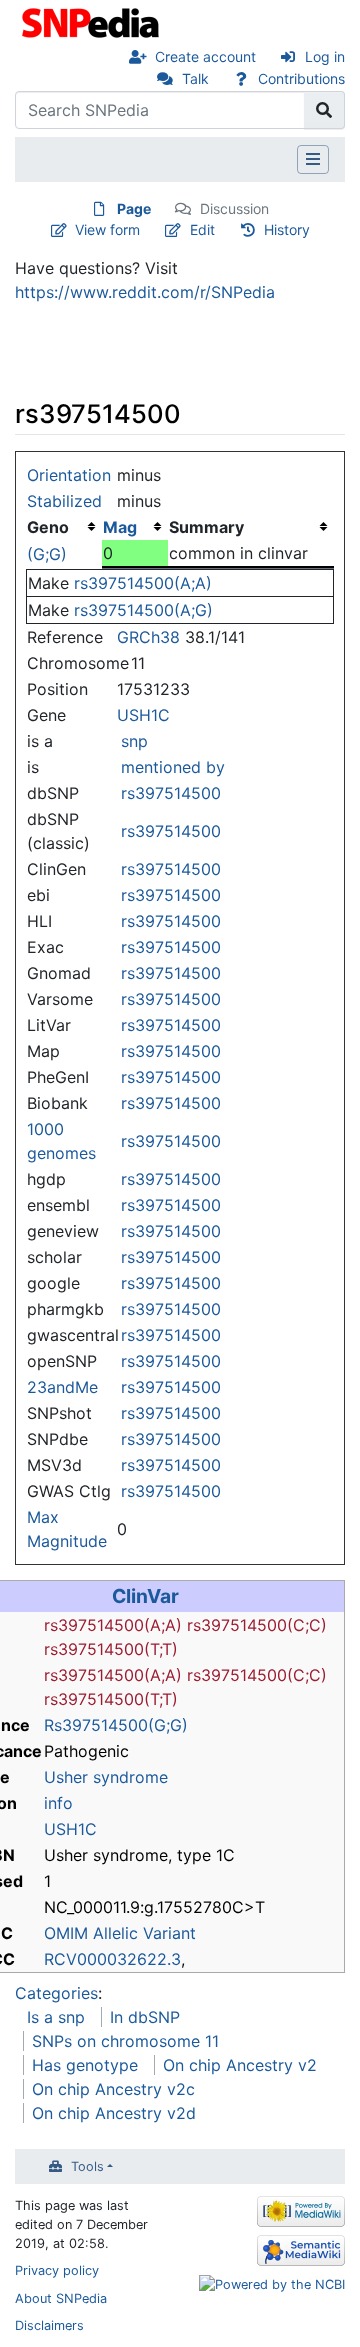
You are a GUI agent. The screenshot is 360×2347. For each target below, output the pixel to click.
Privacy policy (57, 2270)
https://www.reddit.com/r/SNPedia (145, 292)
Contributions (301, 78)
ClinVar (145, 1596)
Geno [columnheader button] (48, 527)
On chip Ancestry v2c (113, 2089)
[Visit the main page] (92, 21)
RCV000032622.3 (112, 1959)
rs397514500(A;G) (143, 610)
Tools (87, 2166)
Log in (325, 56)
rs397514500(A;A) (143, 583)
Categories (56, 1993)
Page (134, 208)
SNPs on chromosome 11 (125, 2041)
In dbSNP (145, 2017)
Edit (202, 229)
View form (107, 229)
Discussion (234, 208)
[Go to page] (324, 110)
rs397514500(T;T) (111, 1649)
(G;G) (47, 554)
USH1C (143, 715)
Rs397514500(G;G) (116, 1725)
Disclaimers (49, 2325)
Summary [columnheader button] (206, 527)
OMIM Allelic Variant (120, 1933)
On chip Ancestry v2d (114, 2113)
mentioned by (173, 767)
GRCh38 (148, 637)
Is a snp (56, 2017)
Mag (120, 527)
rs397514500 (171, 793)
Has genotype (85, 2065)
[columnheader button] (135, 527)
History (287, 229)
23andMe (62, 1387)
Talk (195, 78)
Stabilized (64, 501)
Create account (205, 56)
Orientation (69, 475)
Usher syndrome (106, 1777)
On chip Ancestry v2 (240, 2065)
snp (134, 741)
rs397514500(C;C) (257, 1625)
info (58, 1803)
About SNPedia (61, 2298)
